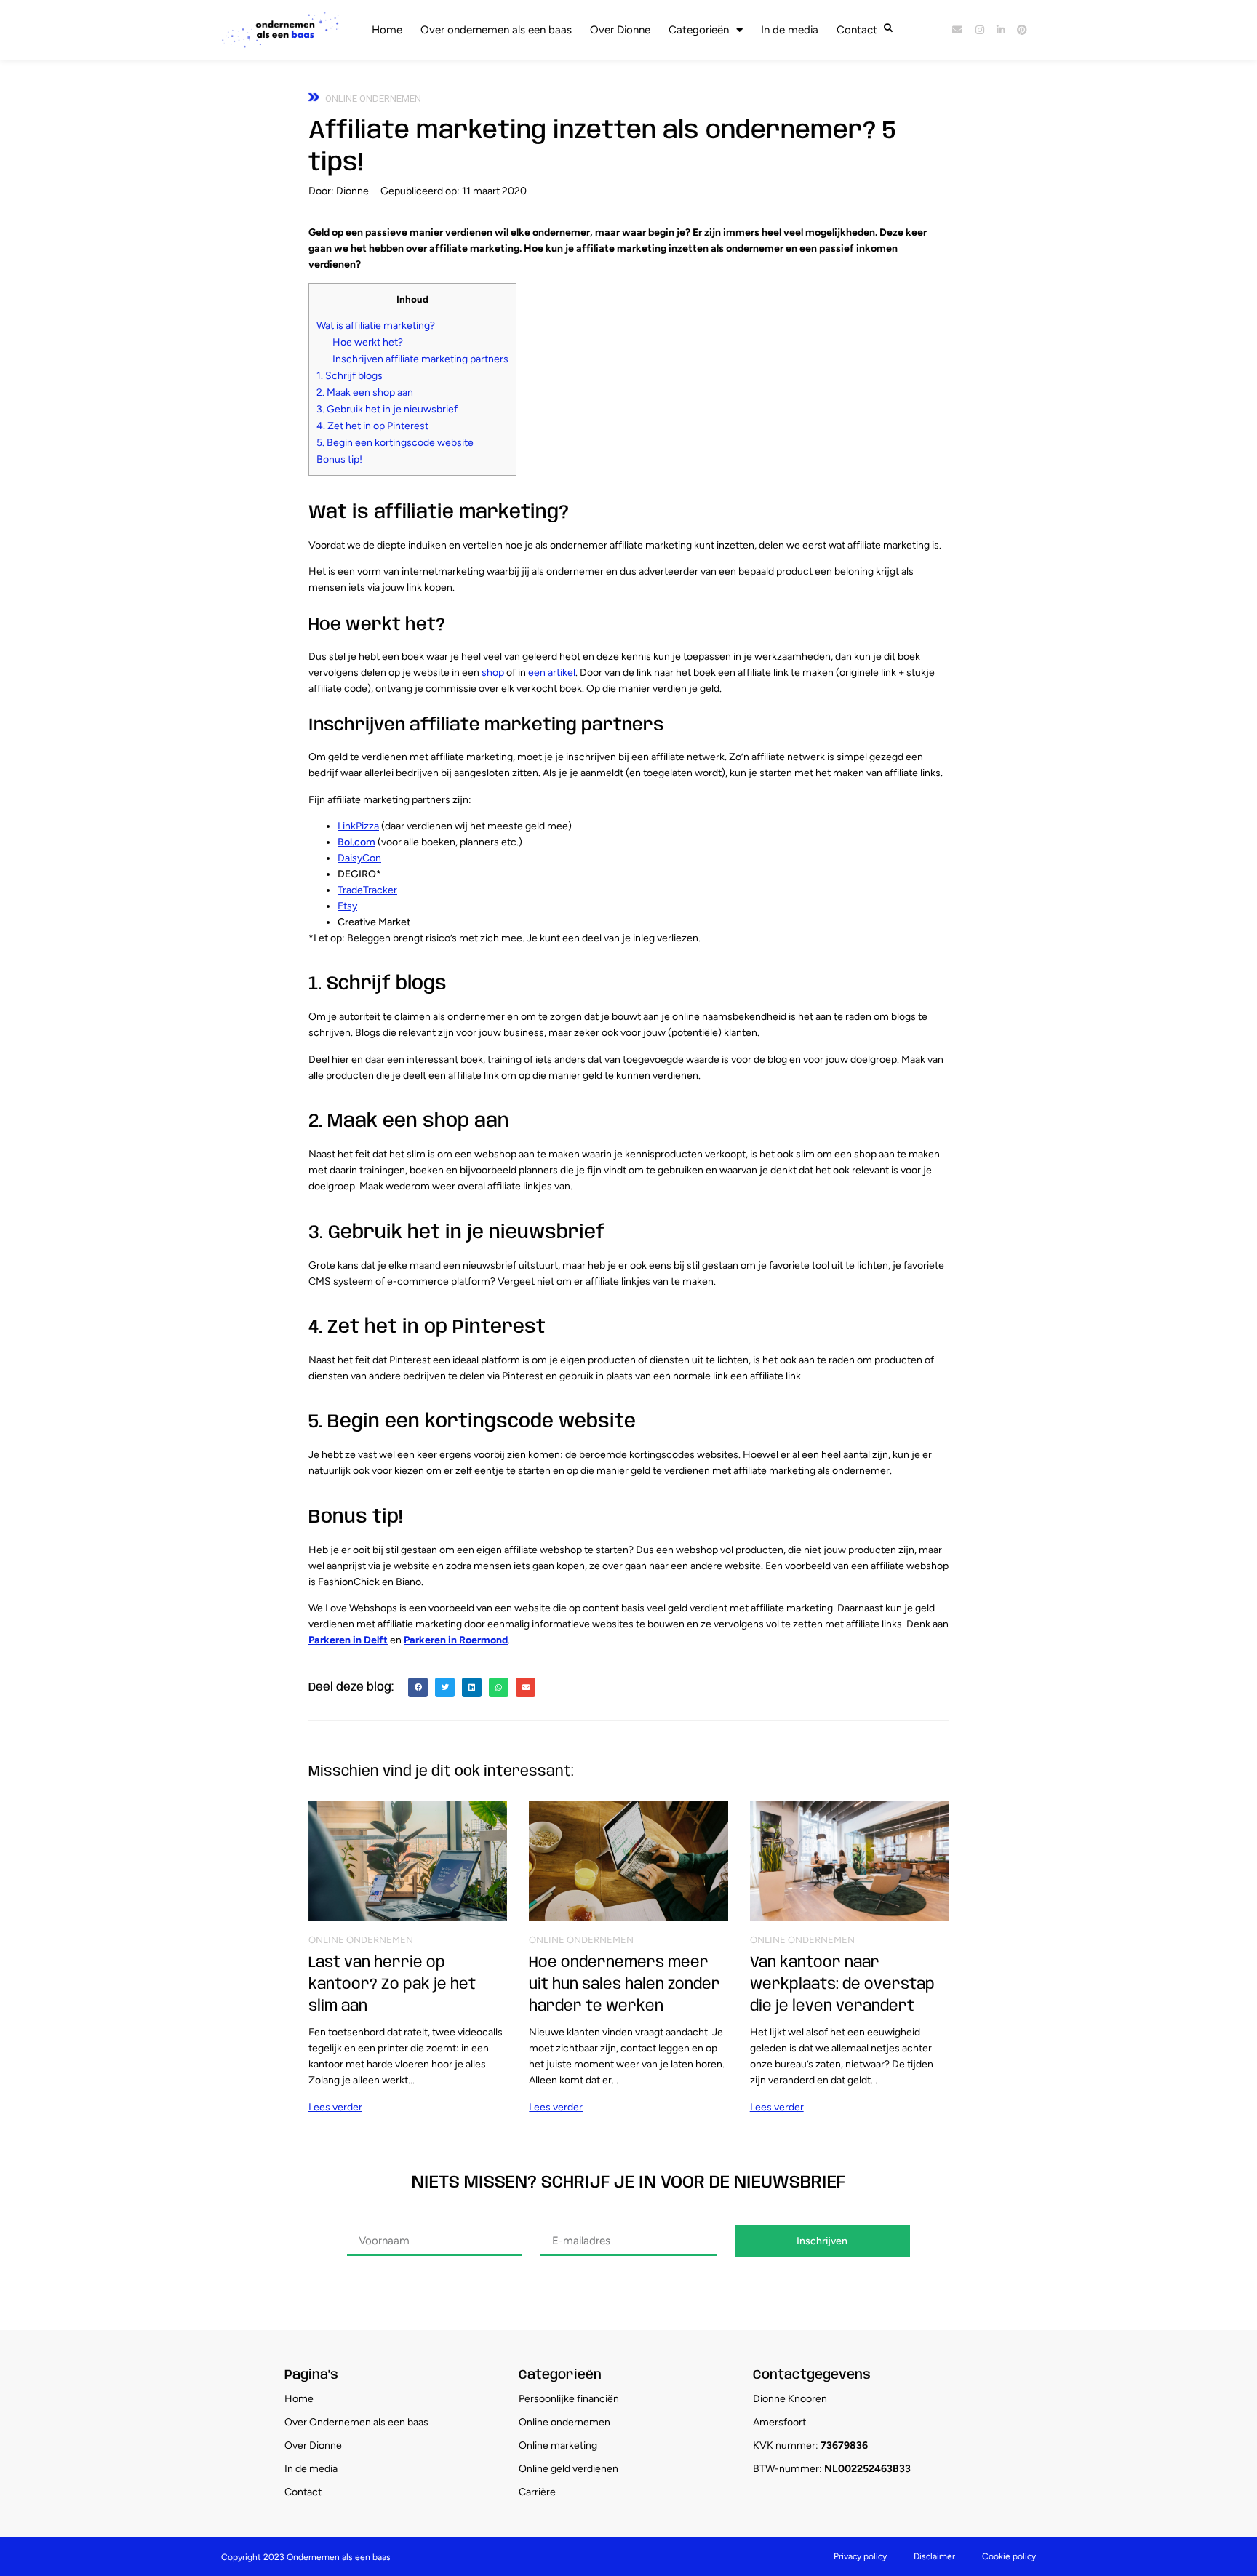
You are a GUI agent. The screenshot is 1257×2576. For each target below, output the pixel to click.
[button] (418, 1687)
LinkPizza (358, 826)
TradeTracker (367, 890)
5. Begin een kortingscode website (395, 443)
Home (387, 30)
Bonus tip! (339, 459)
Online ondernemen (373, 99)
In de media (790, 30)
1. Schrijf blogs (350, 376)
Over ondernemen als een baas (496, 30)
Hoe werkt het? (368, 342)
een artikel (552, 673)
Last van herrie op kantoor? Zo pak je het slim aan (392, 1985)
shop (493, 673)
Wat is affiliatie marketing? (376, 326)
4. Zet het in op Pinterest (372, 426)
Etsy (347, 906)
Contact (857, 30)
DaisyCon (359, 858)
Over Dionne (620, 30)
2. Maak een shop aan (365, 392)
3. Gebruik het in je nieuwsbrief (387, 409)
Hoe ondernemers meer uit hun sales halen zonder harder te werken (624, 1985)
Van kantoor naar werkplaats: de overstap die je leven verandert (842, 1985)
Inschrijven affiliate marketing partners (420, 359)
